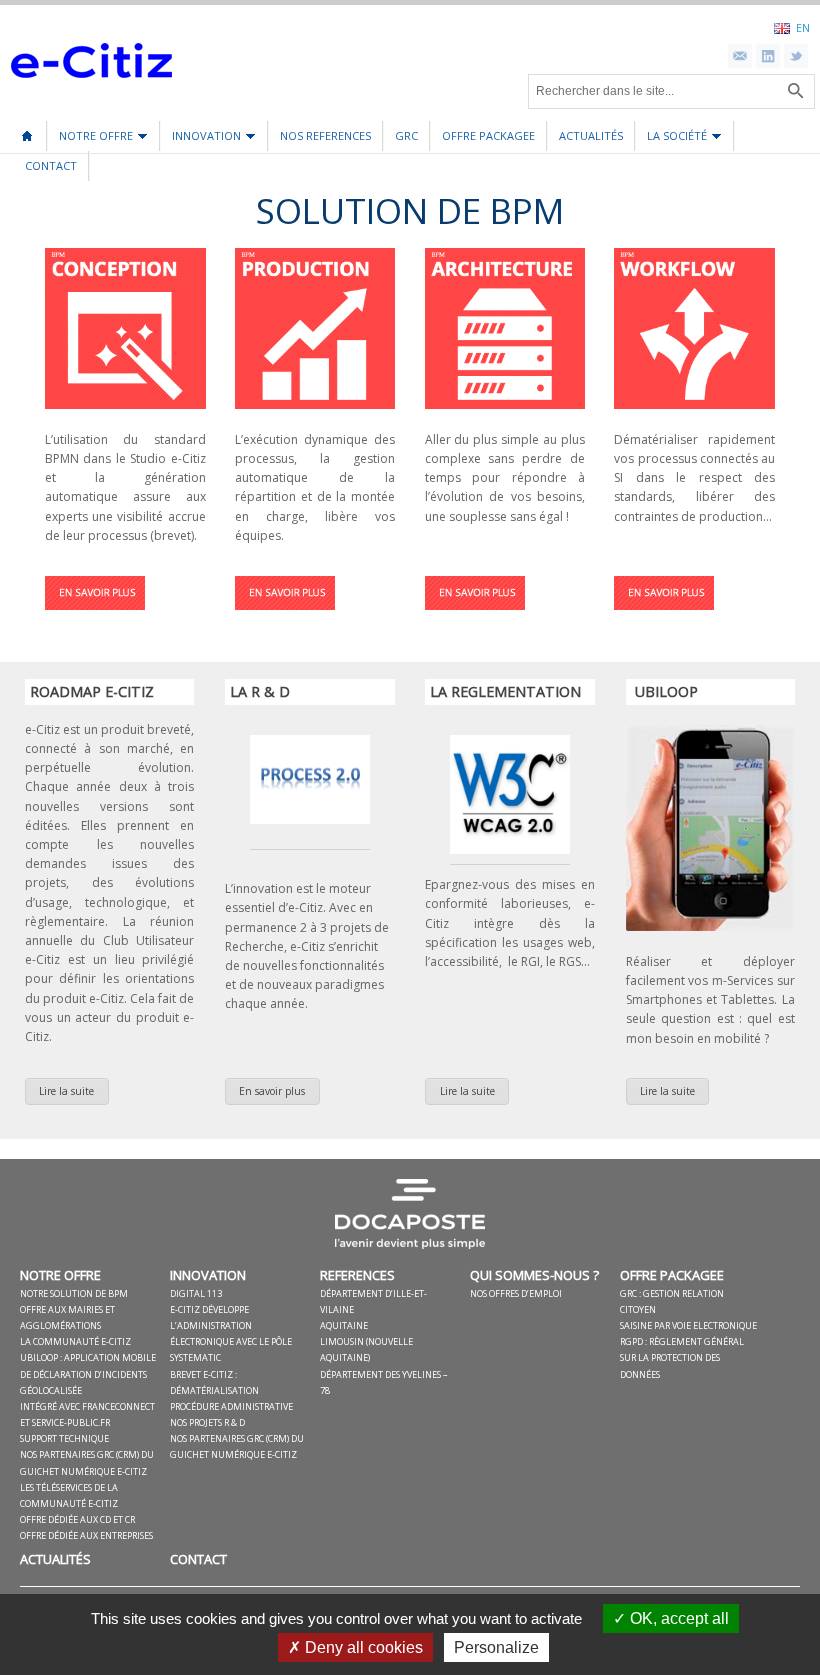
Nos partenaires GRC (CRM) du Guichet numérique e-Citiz (87, 1462)
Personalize (496, 1647)
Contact (51, 165)
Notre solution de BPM (74, 1293)
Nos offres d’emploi (516, 1293)
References (357, 1275)
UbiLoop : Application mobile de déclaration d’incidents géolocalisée (88, 1373)
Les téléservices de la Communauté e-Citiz (69, 1495)
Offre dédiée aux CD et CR (77, 1519)
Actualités (591, 135)
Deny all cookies (362, 1647)
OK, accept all (677, 1618)
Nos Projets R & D (207, 1422)
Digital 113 (196, 1293)
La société (671, 139)
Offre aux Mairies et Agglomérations (67, 1317)
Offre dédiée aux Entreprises (86, 1535)
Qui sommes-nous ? (534, 1275)
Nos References (325, 135)
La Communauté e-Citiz (75, 1341)
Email (740, 56)
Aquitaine (344, 1325)
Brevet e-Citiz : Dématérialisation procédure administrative (231, 1390)
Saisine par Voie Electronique (688, 1325)
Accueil (27, 129)
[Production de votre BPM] (285, 615)
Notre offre (90, 139)
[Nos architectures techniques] (475, 615)
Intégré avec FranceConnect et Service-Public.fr (87, 1414)
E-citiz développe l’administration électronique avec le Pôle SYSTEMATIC (231, 1334)
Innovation (201, 139)
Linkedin (768, 56)
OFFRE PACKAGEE (488, 135)
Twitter (796, 56)
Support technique (64, 1438)
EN (803, 27)
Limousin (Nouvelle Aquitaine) (366, 1349)
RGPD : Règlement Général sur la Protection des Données (682, 1357)
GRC (406, 135)
